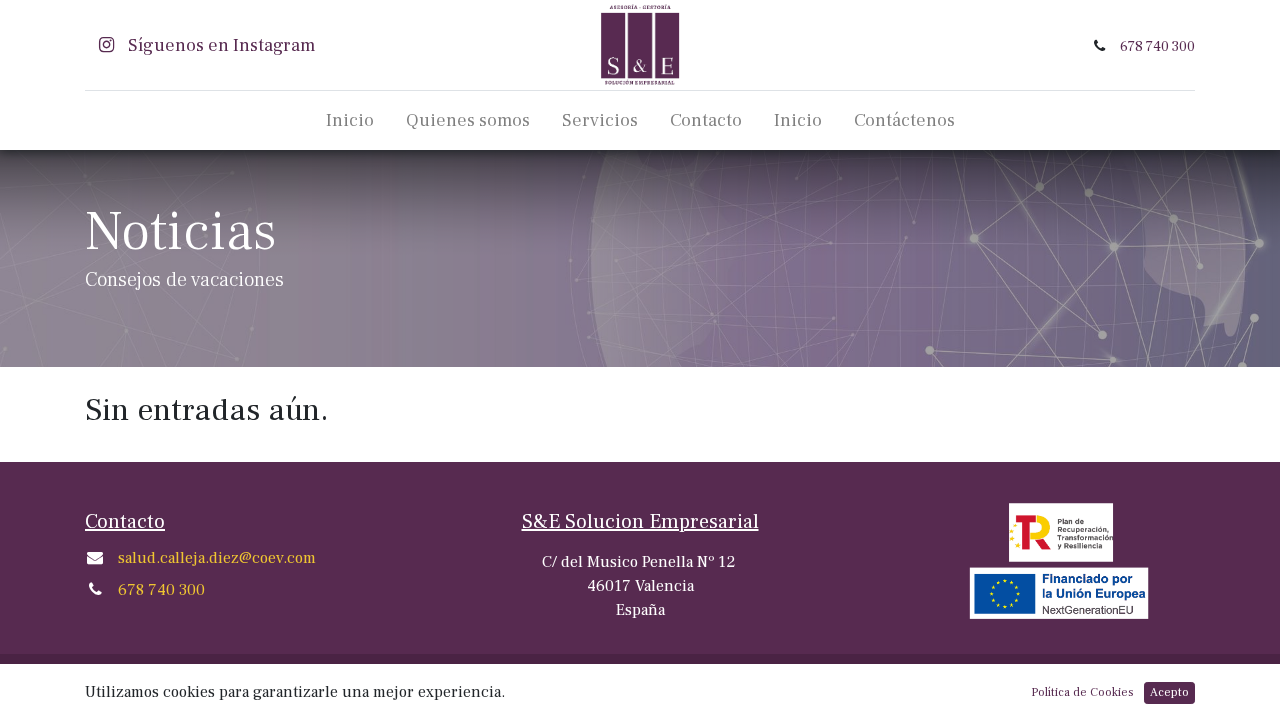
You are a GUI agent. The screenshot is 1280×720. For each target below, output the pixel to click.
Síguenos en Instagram (219, 45)
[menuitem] (350, 120)
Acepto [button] (1169, 692)
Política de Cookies (1082, 692)
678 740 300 (1157, 46)
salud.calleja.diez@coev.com (217, 558)
